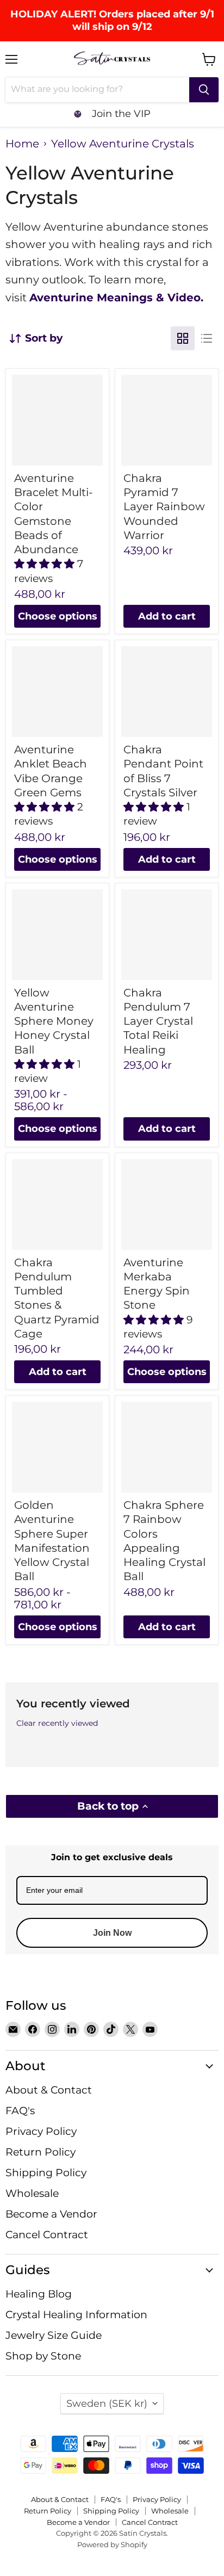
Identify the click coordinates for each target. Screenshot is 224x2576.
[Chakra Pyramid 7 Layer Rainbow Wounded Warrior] (167, 420)
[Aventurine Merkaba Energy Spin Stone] (167, 1205)
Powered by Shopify (112, 2544)
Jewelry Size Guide (54, 2335)
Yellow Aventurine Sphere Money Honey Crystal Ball (54, 1021)
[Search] (204, 90)
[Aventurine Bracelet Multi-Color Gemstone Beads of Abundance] (57, 420)
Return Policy (41, 2152)
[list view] (207, 338)
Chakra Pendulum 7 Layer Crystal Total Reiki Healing (158, 1021)
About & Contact (49, 2090)
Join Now (112, 1933)
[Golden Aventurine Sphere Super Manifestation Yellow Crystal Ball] (57, 1447)
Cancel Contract (47, 2235)
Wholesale (32, 2193)
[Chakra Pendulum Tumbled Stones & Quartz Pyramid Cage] (57, 1205)
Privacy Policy (41, 2131)
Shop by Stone (43, 2356)
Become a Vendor (51, 2214)
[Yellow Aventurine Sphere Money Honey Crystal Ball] (57, 935)
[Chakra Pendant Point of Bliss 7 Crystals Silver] (167, 692)
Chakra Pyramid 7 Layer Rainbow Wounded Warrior (164, 507)
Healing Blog (39, 2294)
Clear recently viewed (57, 1723)
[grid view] (183, 338)
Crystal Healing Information (76, 2315)
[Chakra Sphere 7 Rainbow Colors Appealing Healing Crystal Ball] (167, 1447)
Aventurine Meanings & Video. (116, 298)
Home (22, 144)
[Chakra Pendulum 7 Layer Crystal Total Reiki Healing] (167, 935)
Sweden (107, 2403)
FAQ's (20, 2111)
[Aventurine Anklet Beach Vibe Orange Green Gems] (57, 692)
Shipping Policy (46, 2173)
